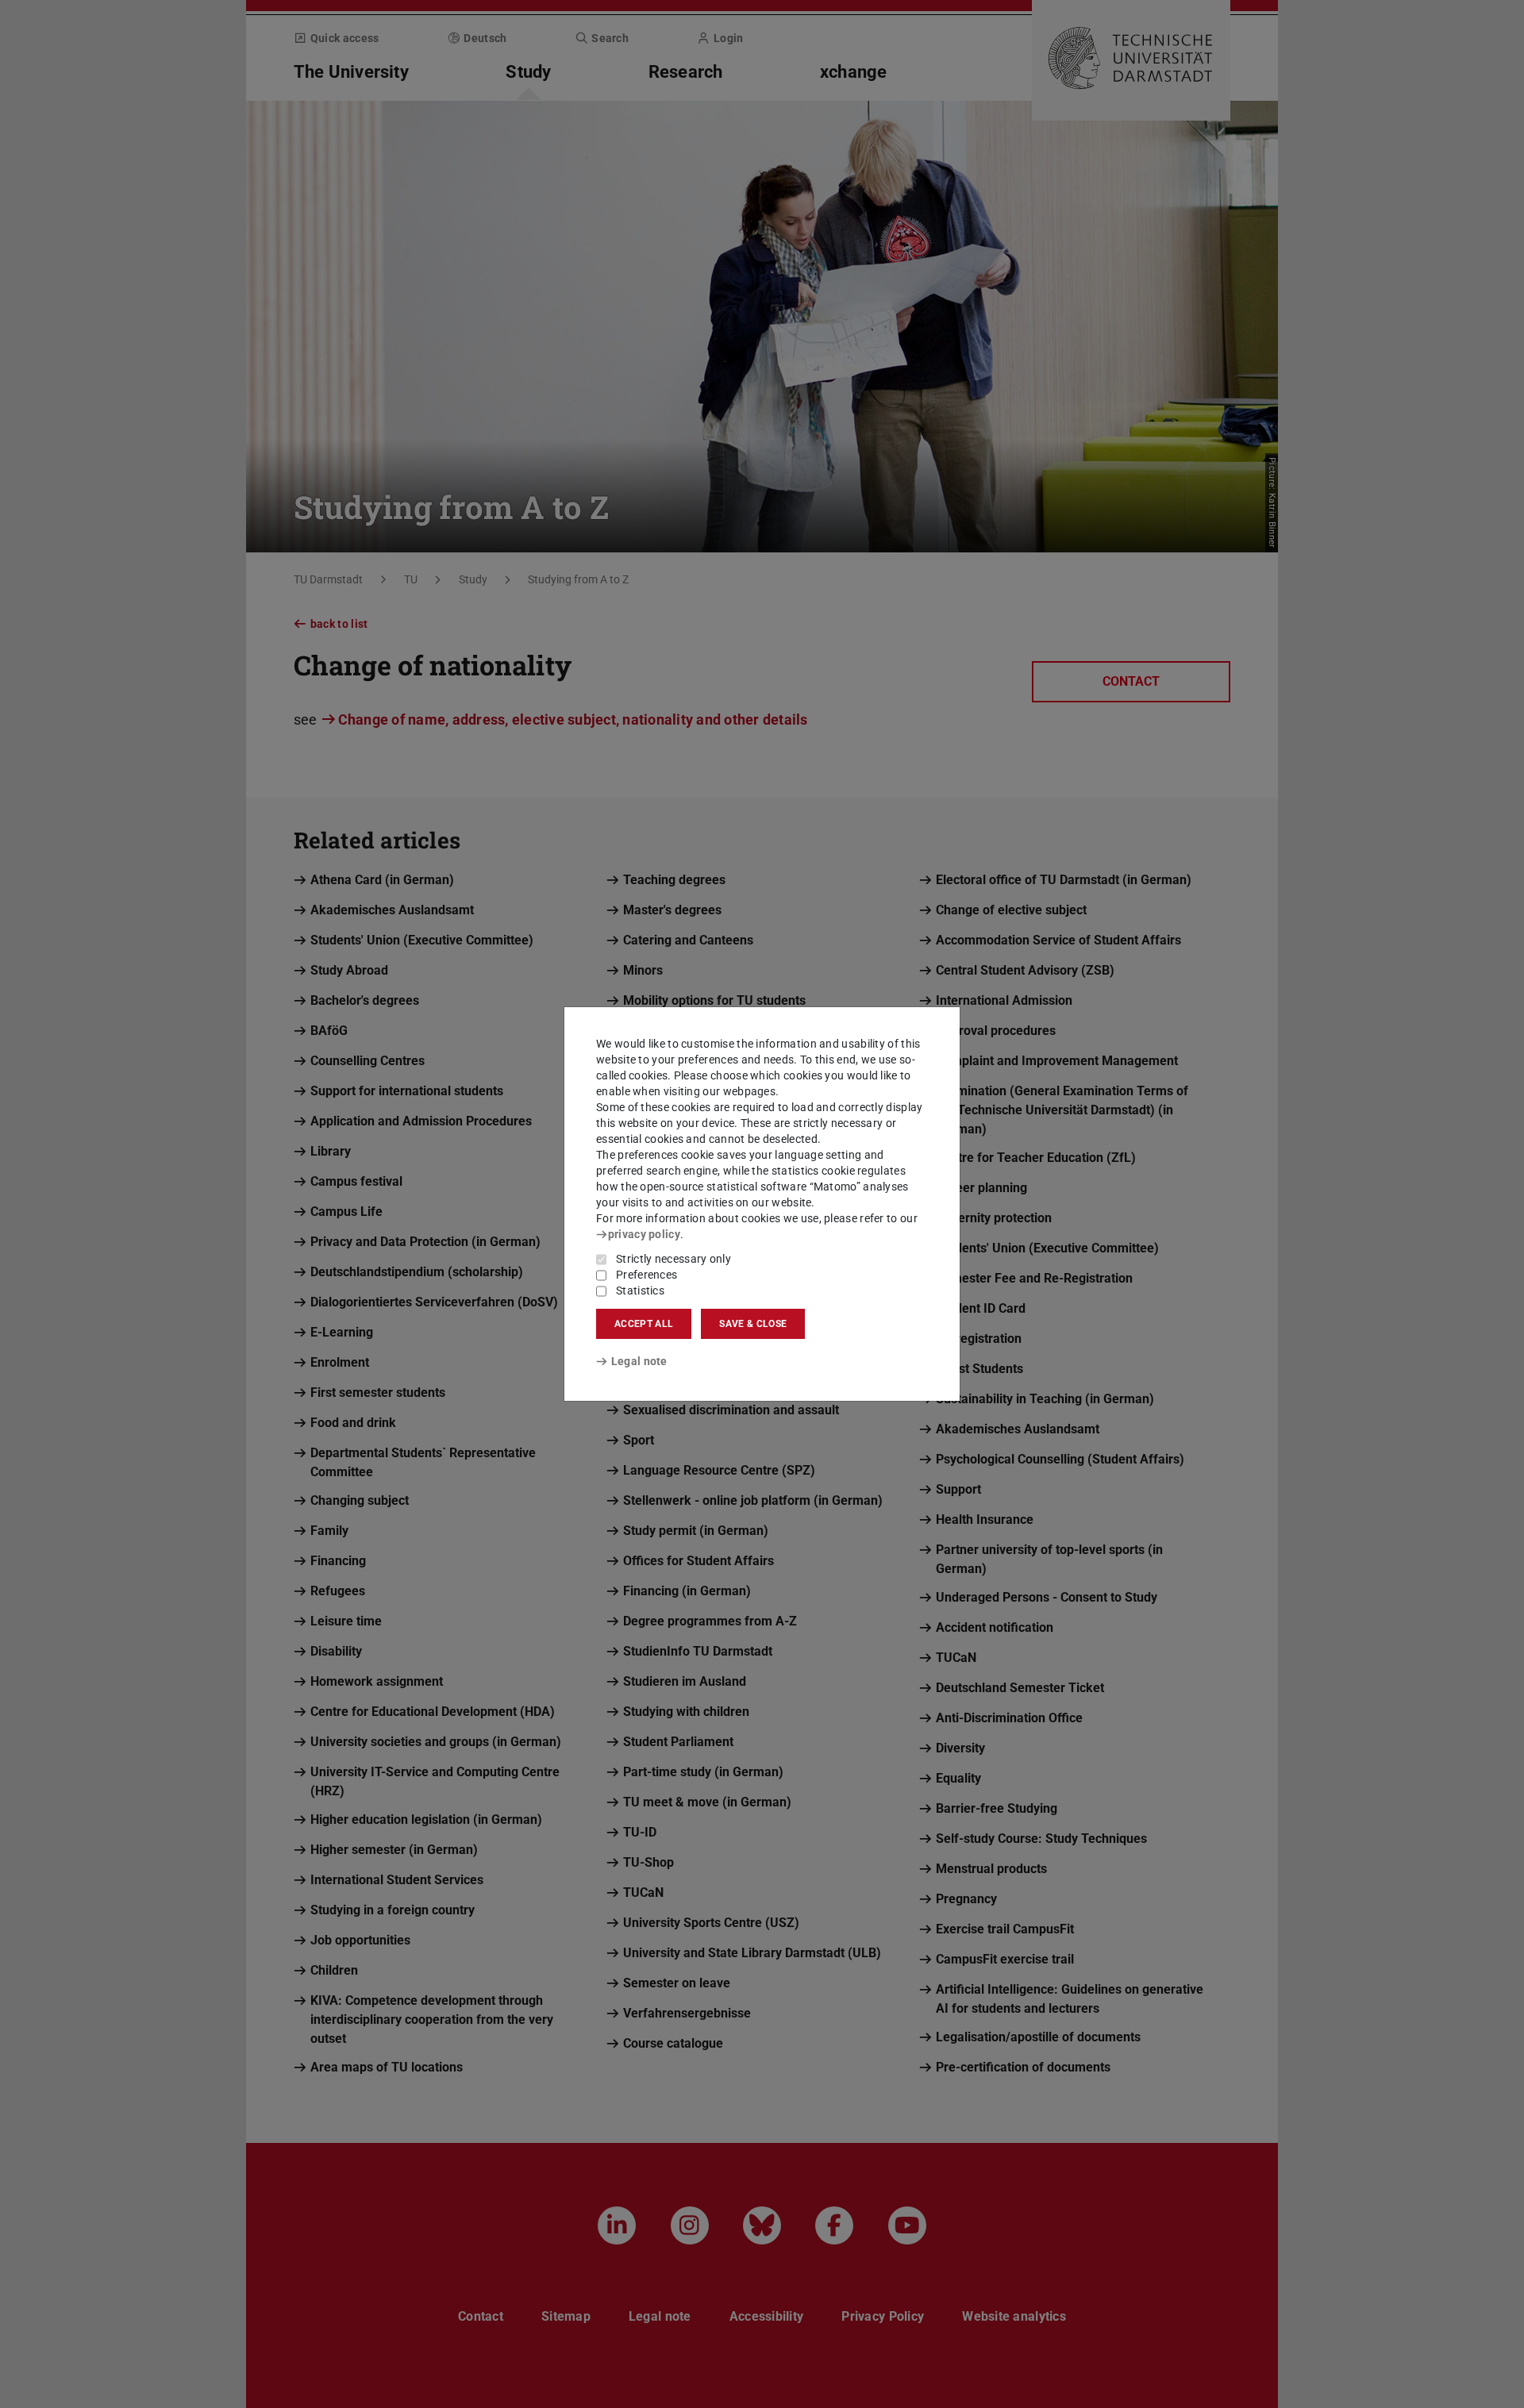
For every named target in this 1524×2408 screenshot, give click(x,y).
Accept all (644, 1324)
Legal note (639, 1361)
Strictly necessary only (673, 1259)
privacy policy (644, 1234)
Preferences (647, 1275)
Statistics (640, 1291)
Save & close (753, 1324)
